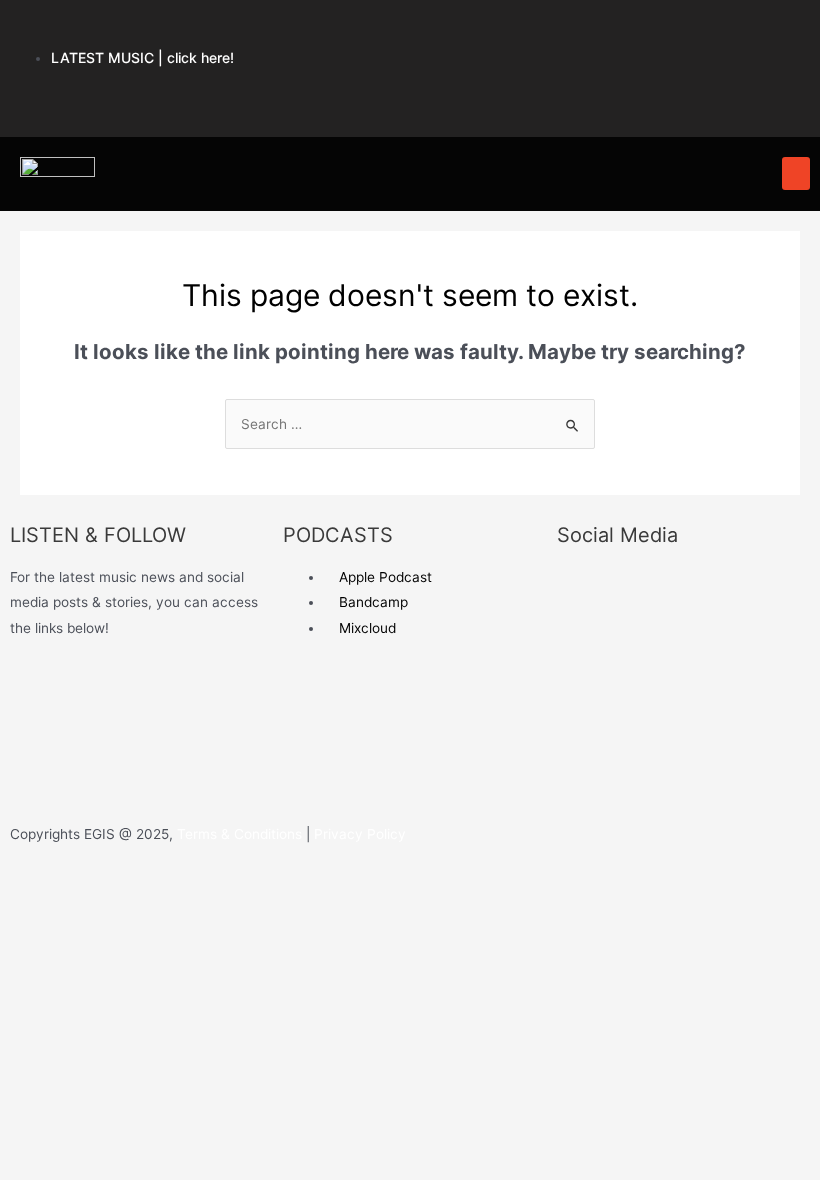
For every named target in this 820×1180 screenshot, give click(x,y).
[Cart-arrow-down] (665, 93)
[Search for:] (410, 424)
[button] (796, 173)
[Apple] (517, 35)
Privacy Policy (358, 834)
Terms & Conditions (239, 834)
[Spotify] (443, 35)
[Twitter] (517, 93)
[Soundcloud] (591, 35)
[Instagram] (739, 35)
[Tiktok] (591, 93)
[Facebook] (443, 93)
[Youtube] (665, 35)
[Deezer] (35, 769)
